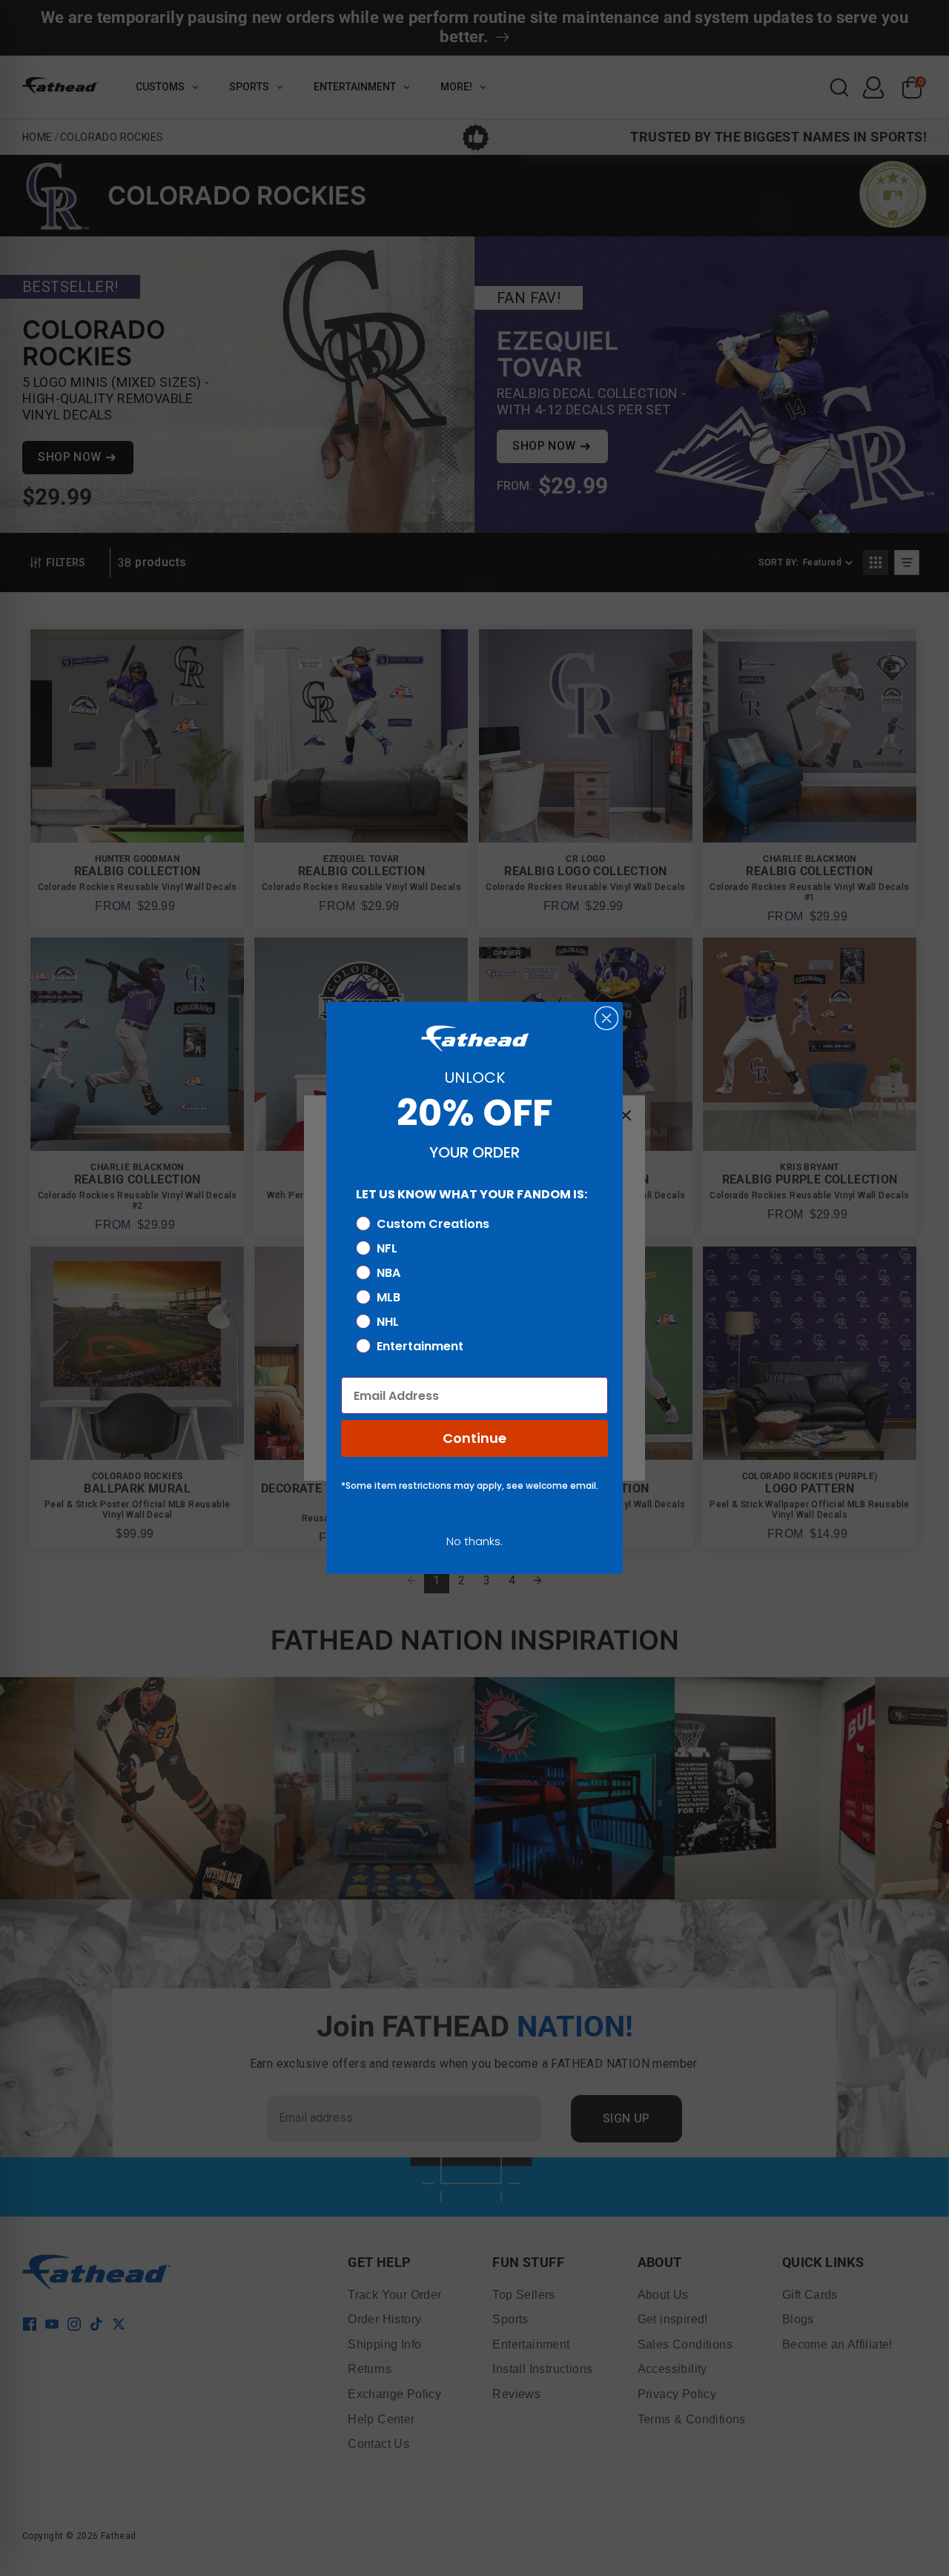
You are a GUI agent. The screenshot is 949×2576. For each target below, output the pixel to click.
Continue (474, 1438)
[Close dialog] (606, 1018)
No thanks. (474, 1541)
